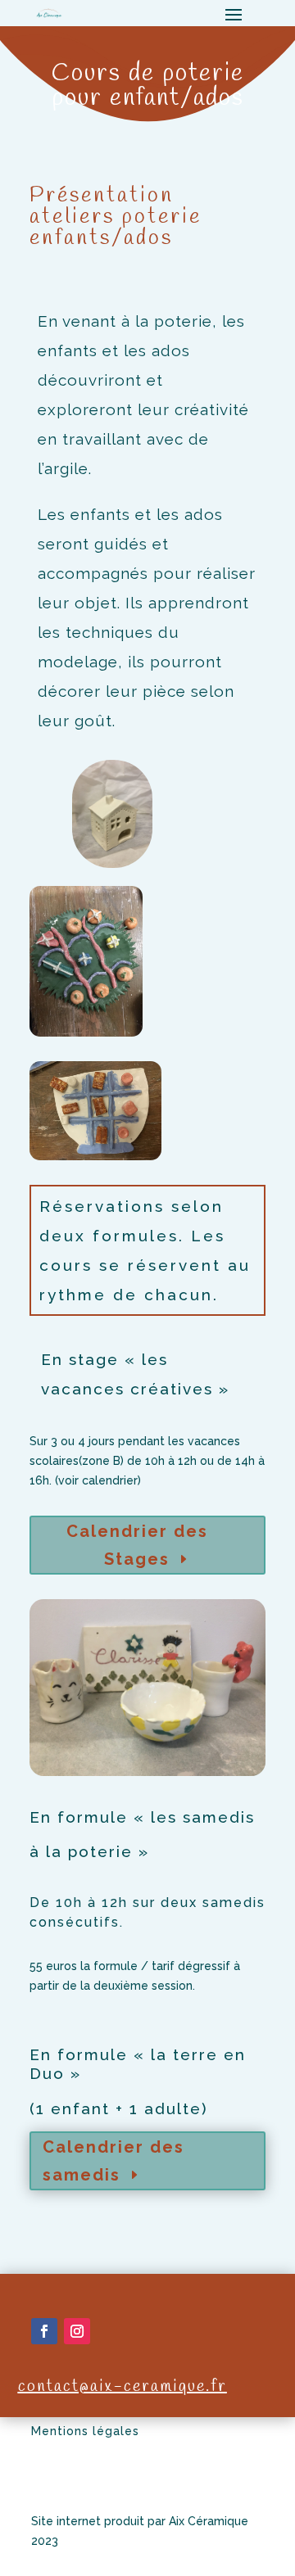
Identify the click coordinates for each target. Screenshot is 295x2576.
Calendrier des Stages (137, 1545)
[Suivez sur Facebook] (44, 2331)
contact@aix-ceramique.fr (123, 2386)
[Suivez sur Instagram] (77, 2331)
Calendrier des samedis (113, 2161)
